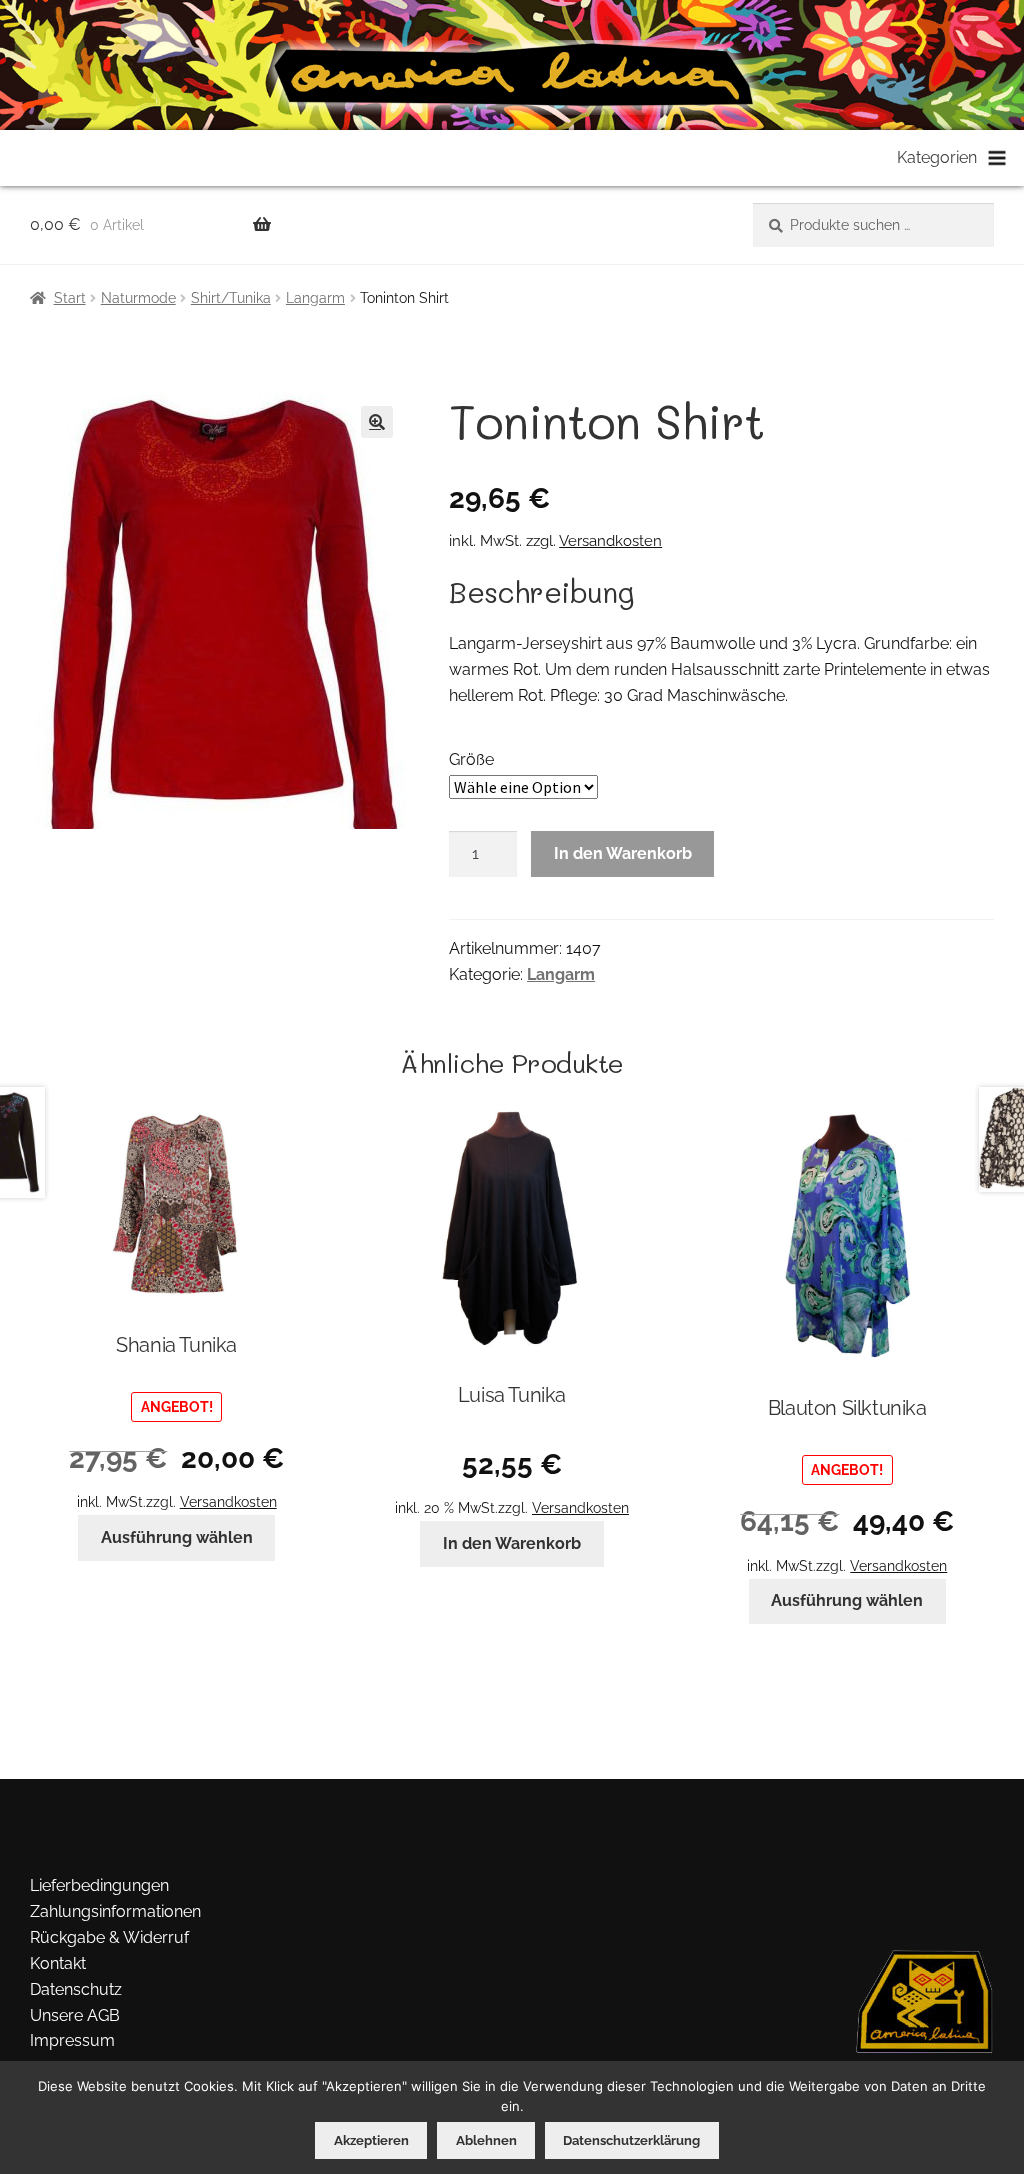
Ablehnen (486, 2140)
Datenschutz (76, 1989)
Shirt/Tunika (231, 298)
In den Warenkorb (623, 853)
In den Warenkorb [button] (512, 1543)
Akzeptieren (371, 2140)
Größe (471, 759)
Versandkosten (610, 541)
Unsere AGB (75, 2015)
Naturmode (138, 298)
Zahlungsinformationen (115, 1911)
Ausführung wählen (177, 1537)
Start (70, 298)
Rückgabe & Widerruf (109, 1937)
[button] (377, 422)
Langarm (315, 298)
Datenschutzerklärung (631, 2140)
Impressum (72, 2040)
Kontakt (58, 1963)
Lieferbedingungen (99, 1885)
